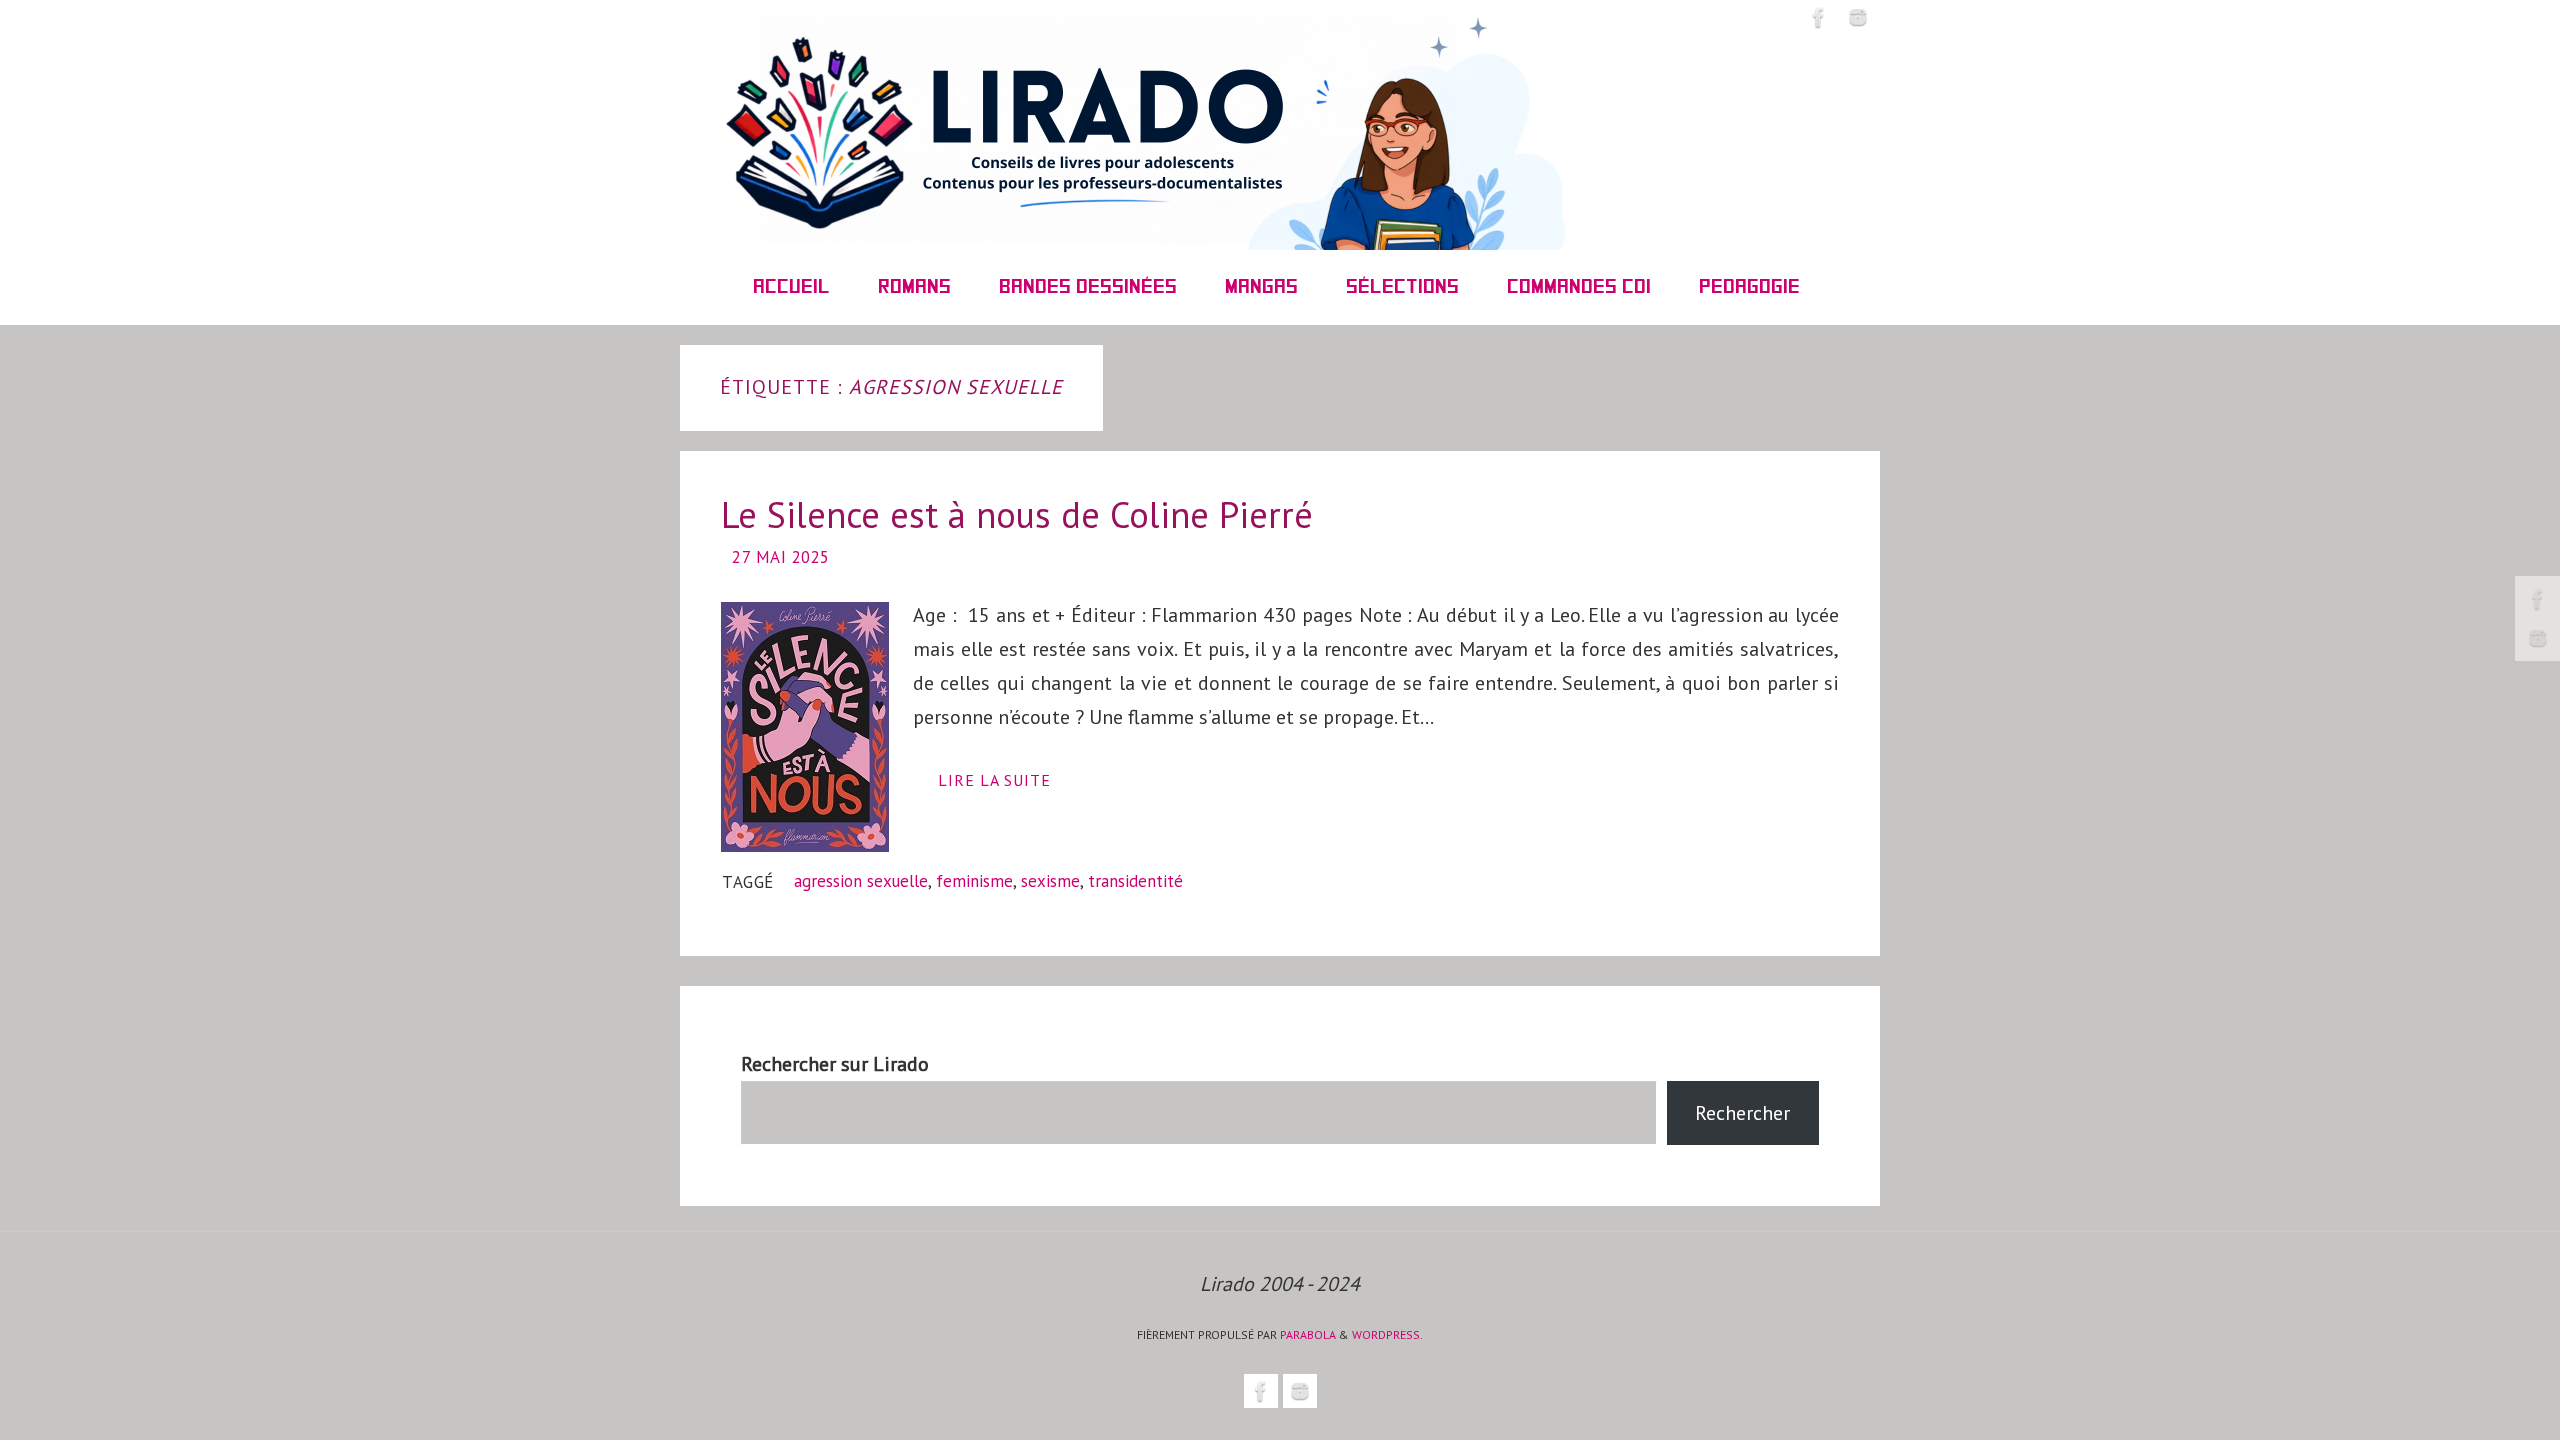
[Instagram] (2538, 638)
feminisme (974, 881)
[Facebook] (2538, 599)
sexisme (1050, 881)
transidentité (1135, 881)
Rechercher (1742, 1113)
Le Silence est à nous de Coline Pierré (1017, 514)
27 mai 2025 (781, 557)
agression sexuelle (861, 881)
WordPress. (1387, 1334)
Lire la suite (994, 780)
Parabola (1308, 1334)
